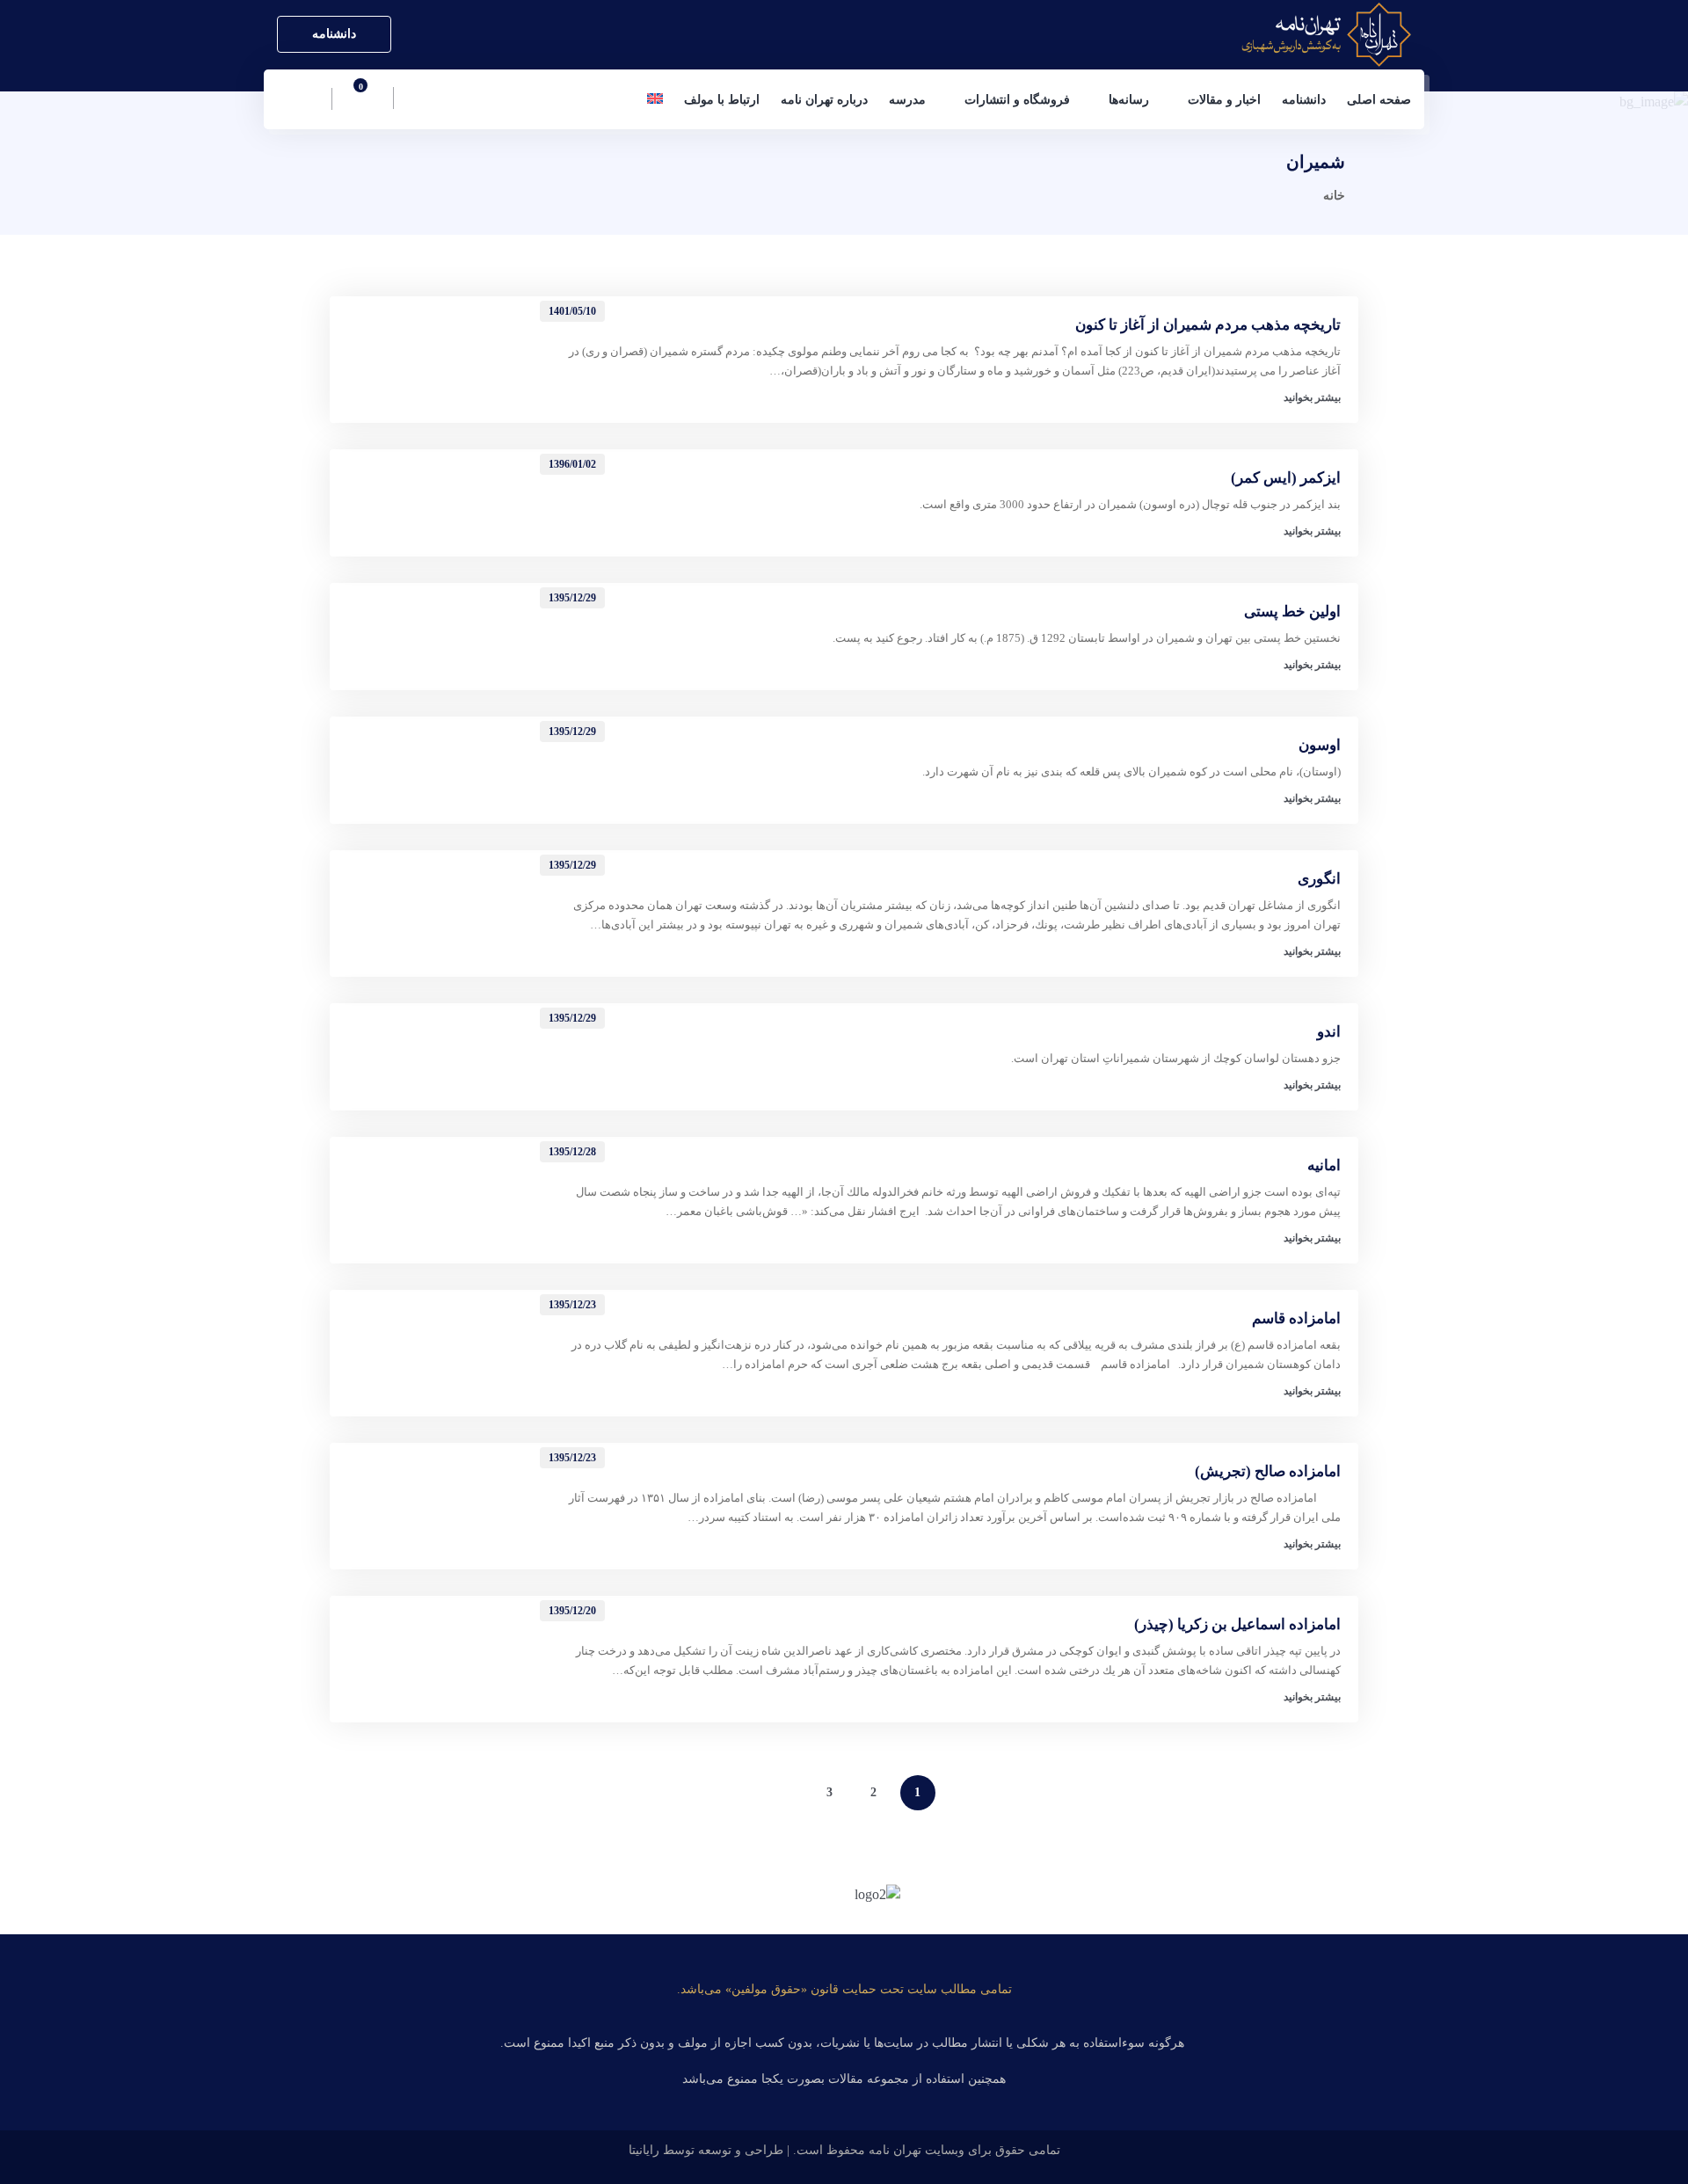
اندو (1329, 1032)
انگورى (1319, 879)
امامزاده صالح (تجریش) (1268, 1471)
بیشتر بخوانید (1312, 397)
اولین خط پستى (1292, 612)
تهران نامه (895, 2150)
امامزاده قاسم (1296, 1318)
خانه (1334, 196)
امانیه (1324, 1165)
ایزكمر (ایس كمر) (1286, 478)
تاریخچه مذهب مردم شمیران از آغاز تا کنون (1208, 325)
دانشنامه (334, 34)
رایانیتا (644, 2150)
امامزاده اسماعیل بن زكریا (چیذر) (1237, 1624)
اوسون (1320, 745)
